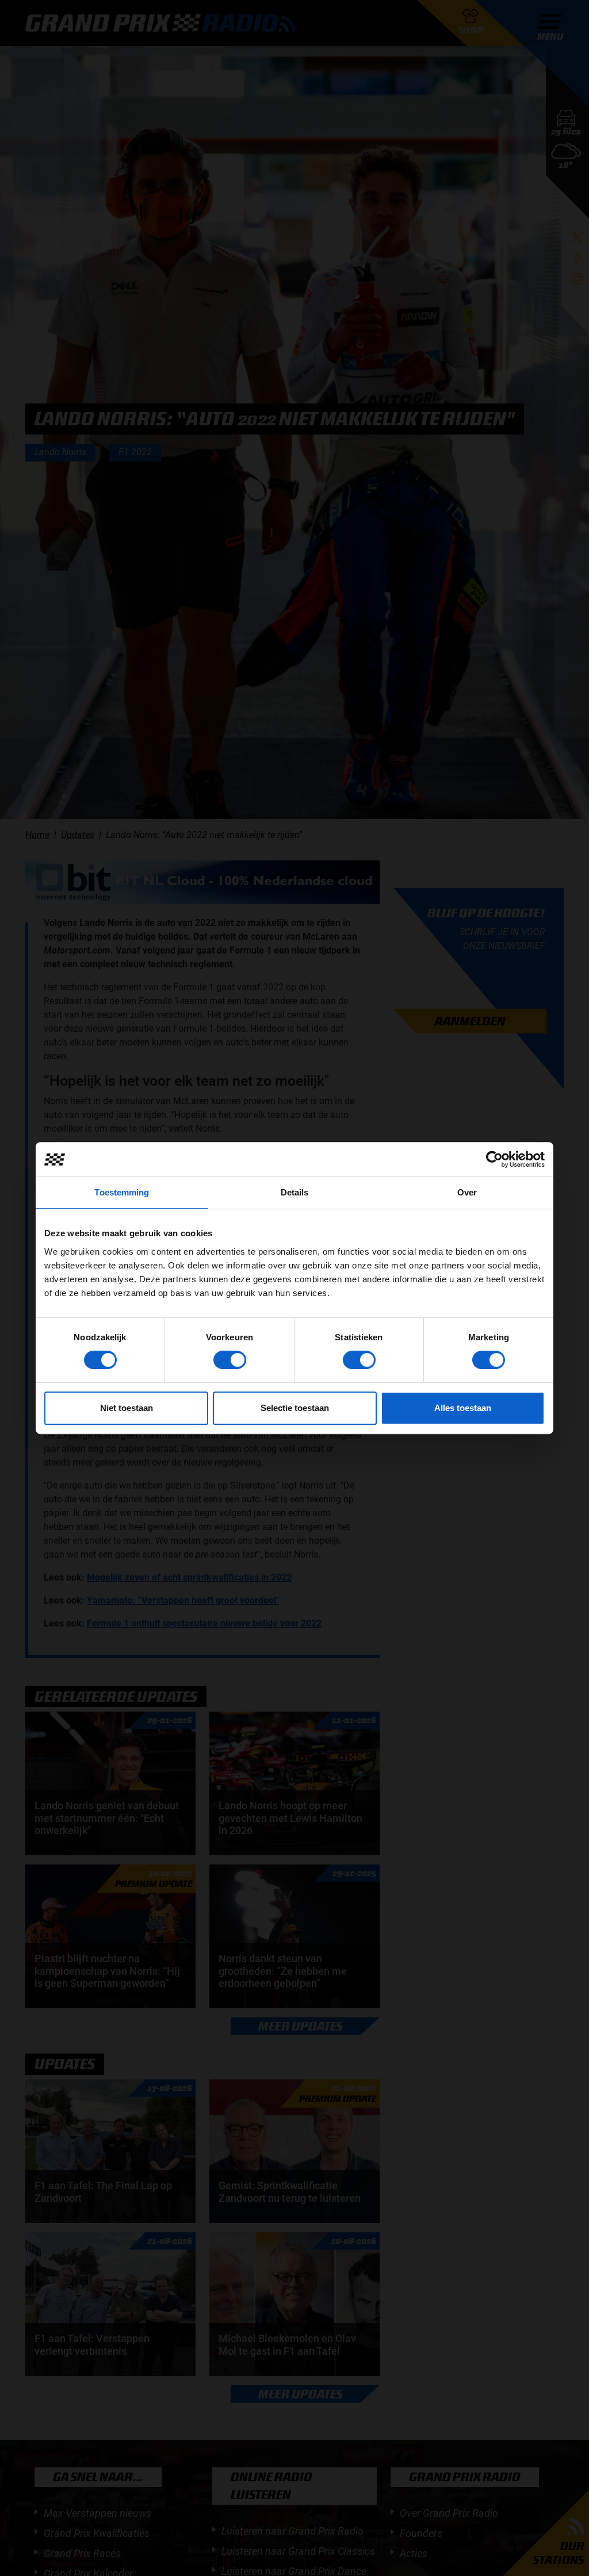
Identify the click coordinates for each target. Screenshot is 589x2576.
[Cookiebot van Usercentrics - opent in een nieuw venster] (494, 1159)
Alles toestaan (463, 1408)
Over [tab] (467, 1192)
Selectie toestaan (295, 1408)
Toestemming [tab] (122, 1192)
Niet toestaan (127, 1408)
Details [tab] (295, 1192)
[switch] (230, 1360)
